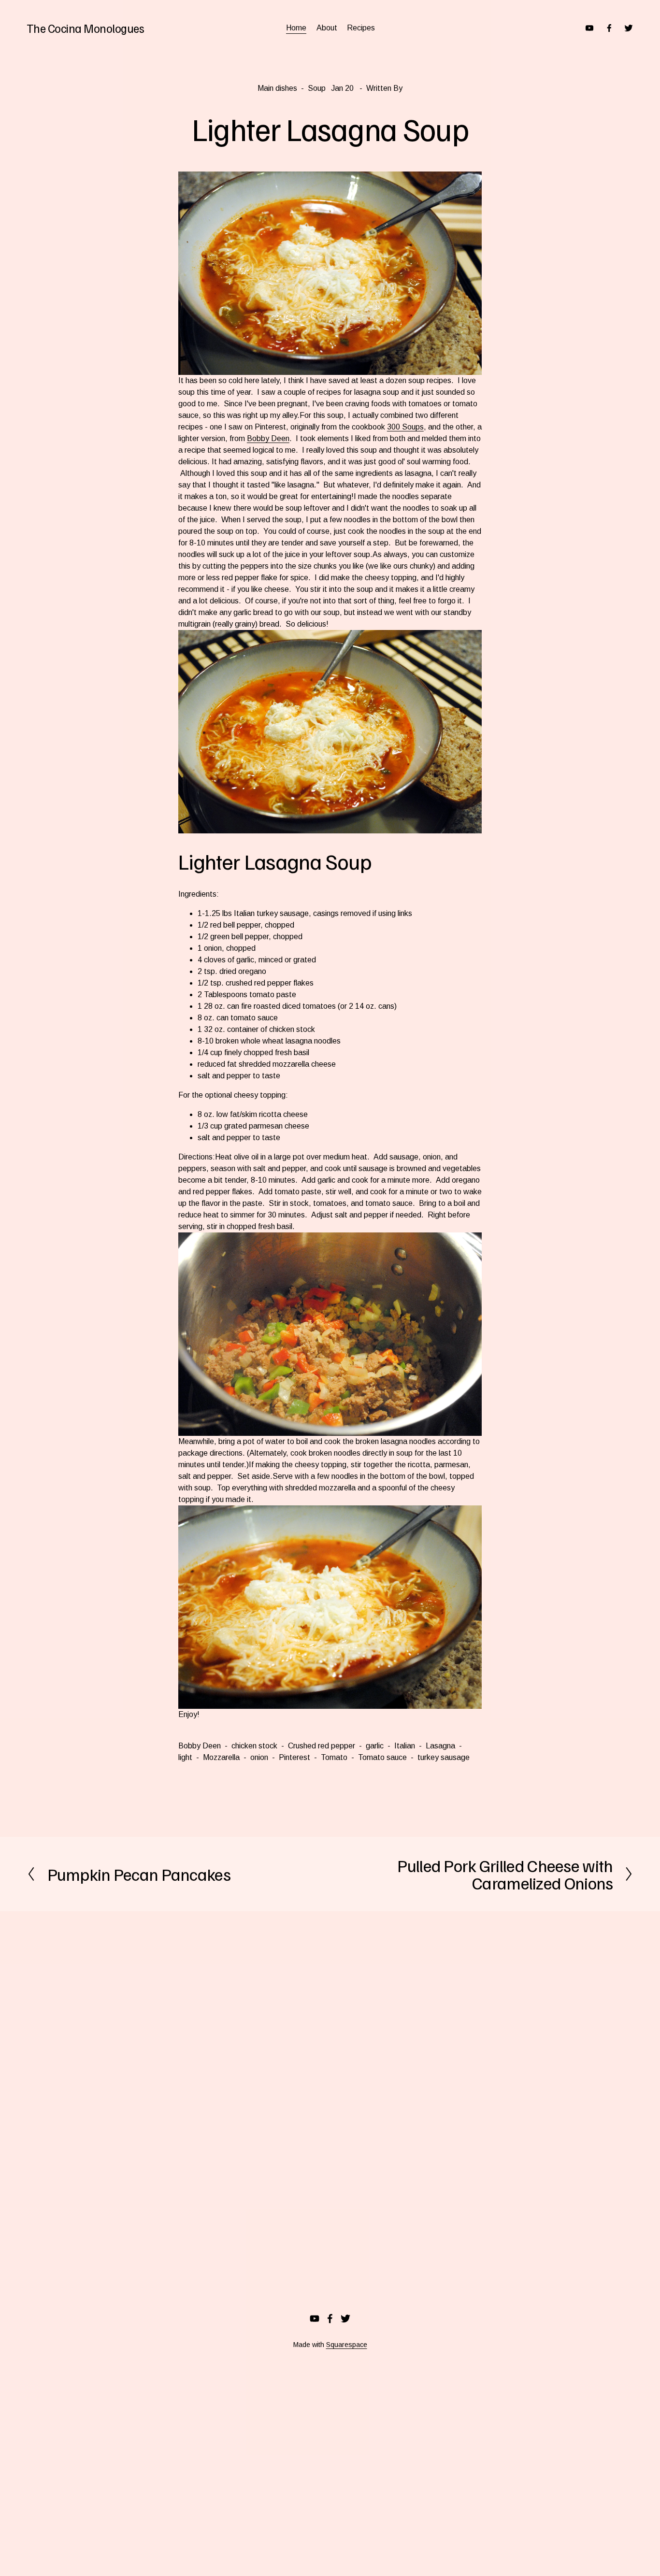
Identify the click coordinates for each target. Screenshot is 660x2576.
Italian (405, 1746)
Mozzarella (221, 1757)
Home (296, 28)
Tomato (334, 1757)
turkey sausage (444, 1757)
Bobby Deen (268, 438)
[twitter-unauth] (629, 28)
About (327, 28)
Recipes (361, 28)
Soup (317, 88)
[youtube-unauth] (589, 28)
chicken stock (254, 1746)
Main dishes (277, 88)
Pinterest (294, 1757)
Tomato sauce (382, 1757)
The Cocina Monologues (86, 28)
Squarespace (347, 2345)
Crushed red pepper (322, 1746)
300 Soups (405, 427)
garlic (375, 1746)
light (185, 1757)
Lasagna (440, 1746)
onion (259, 1757)
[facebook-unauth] (609, 28)
